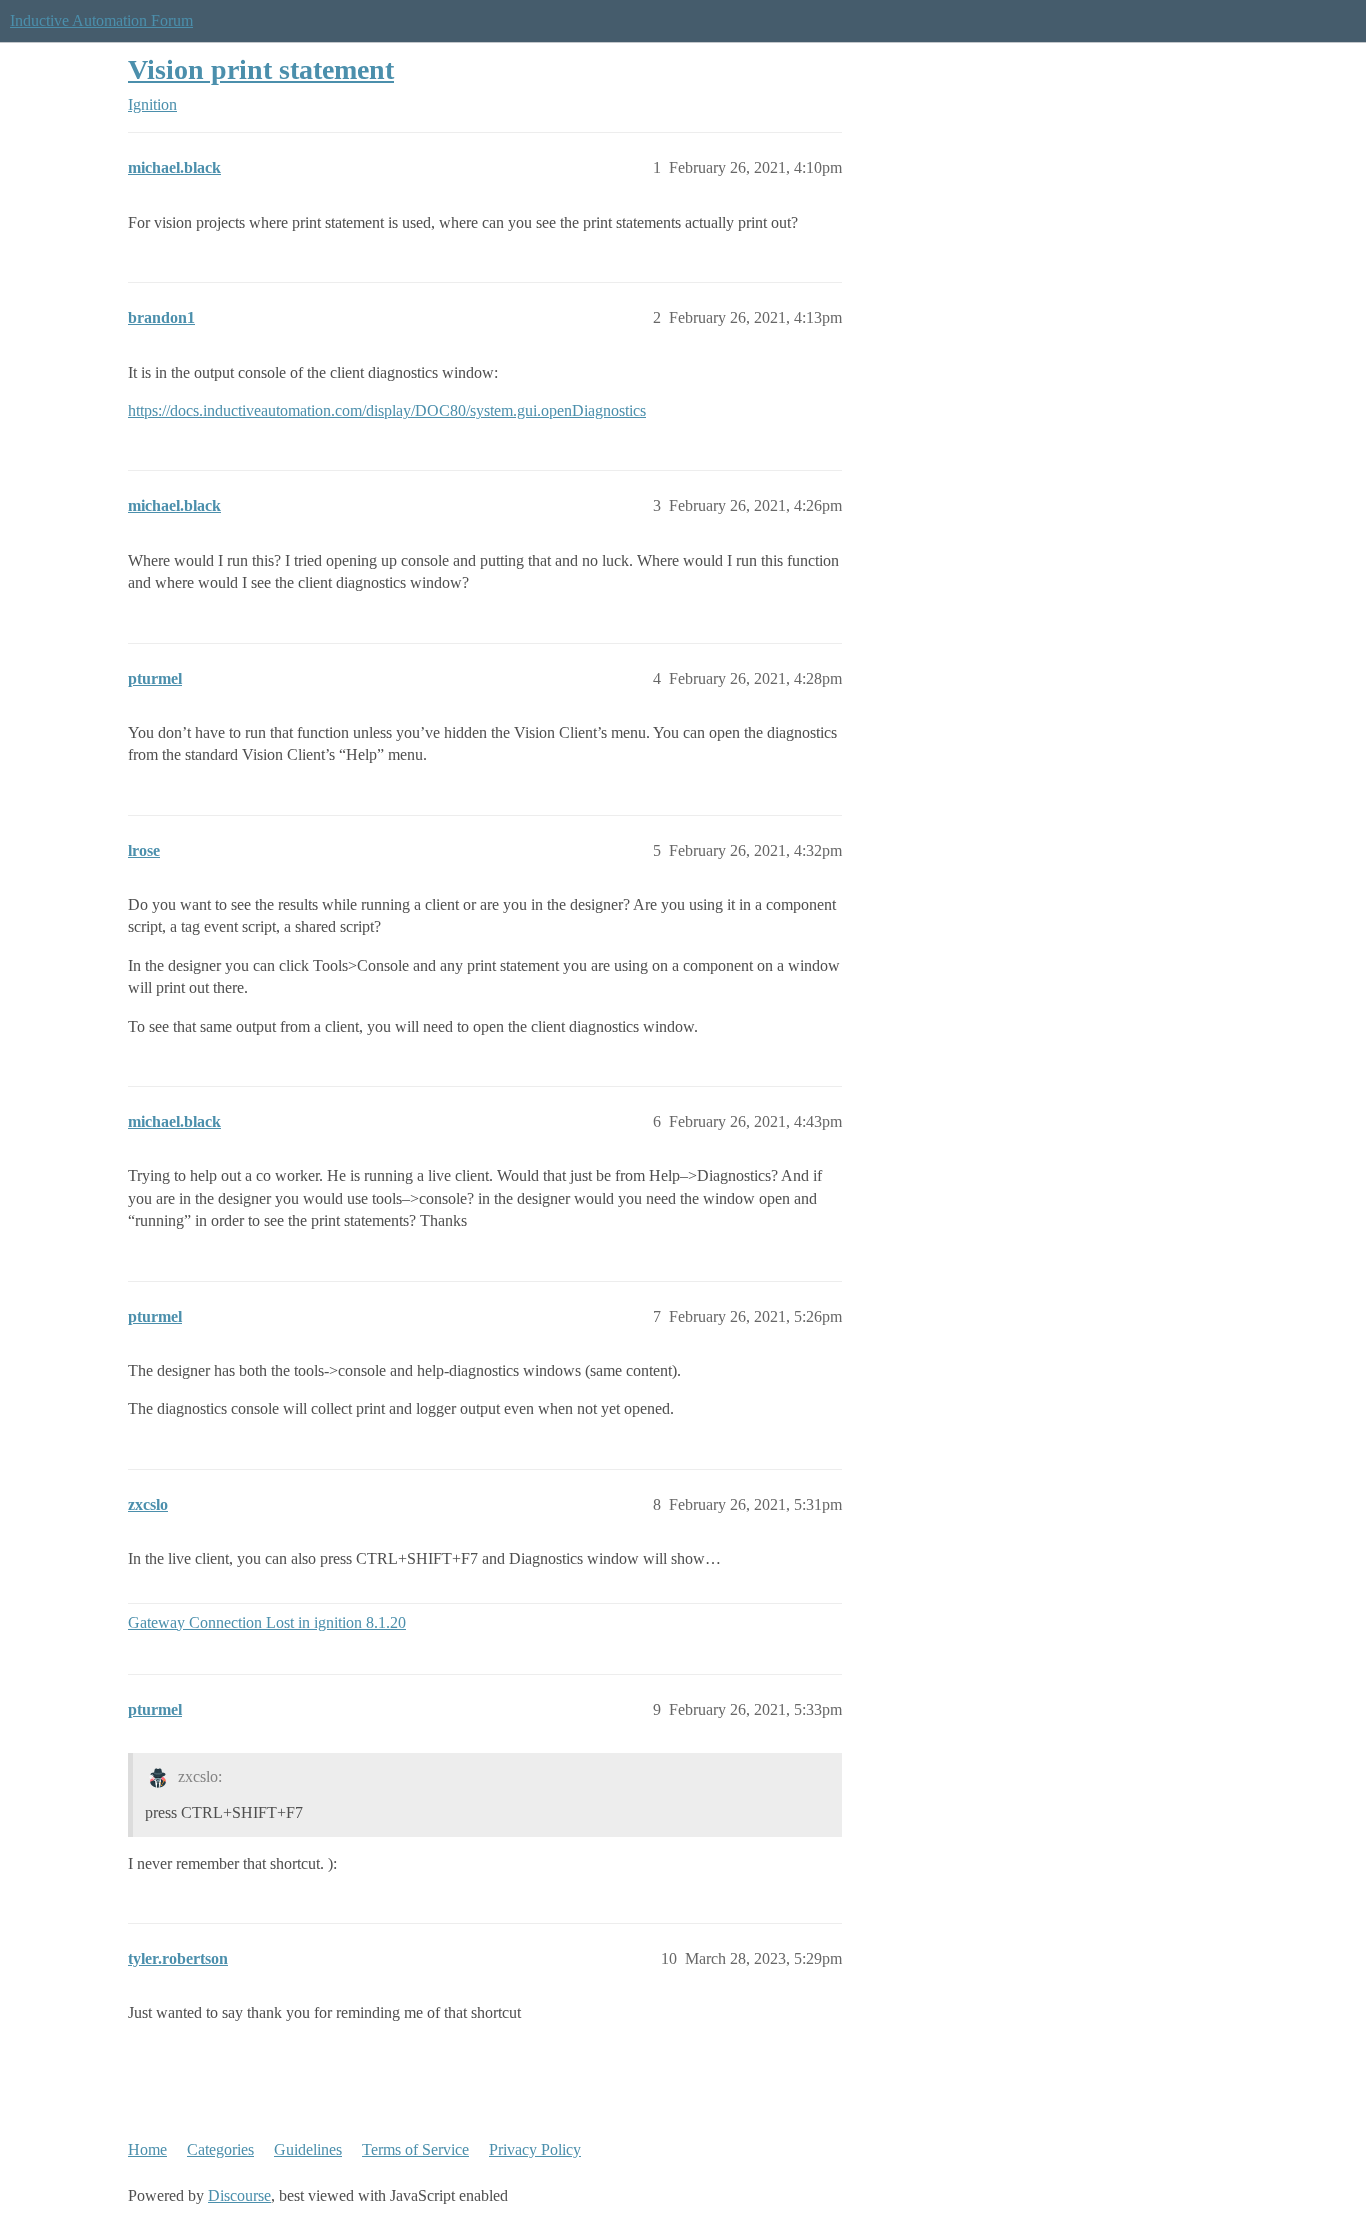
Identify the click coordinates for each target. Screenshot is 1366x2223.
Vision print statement (261, 69)
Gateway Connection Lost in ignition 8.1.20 (267, 1622)
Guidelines (308, 2149)
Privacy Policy (535, 2149)
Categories (220, 2149)
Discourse (239, 2195)
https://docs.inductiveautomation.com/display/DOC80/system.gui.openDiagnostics (387, 410)
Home (147, 2149)
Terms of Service (415, 2149)
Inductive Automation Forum (101, 20)
